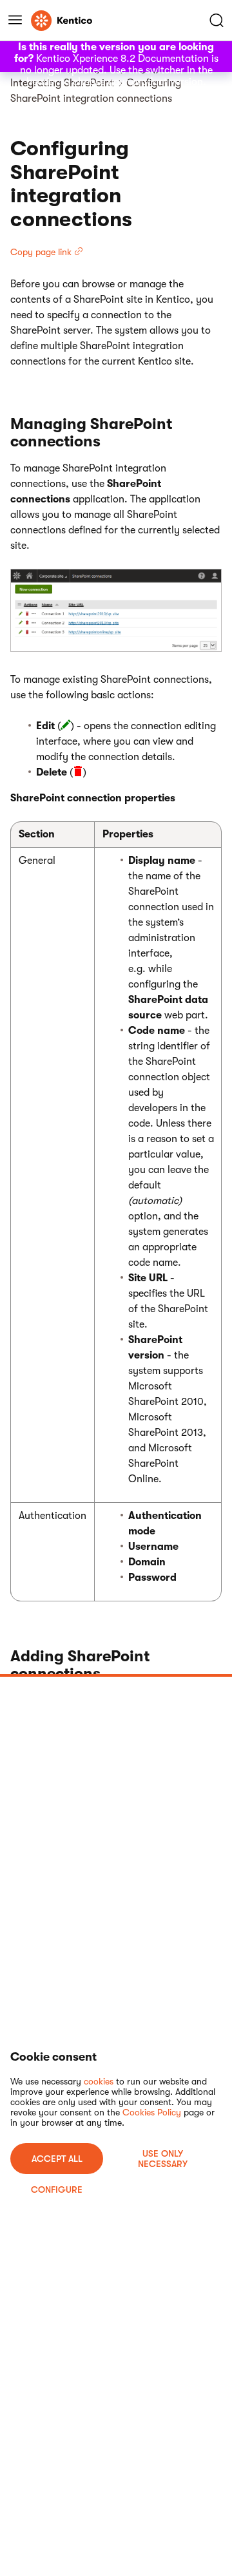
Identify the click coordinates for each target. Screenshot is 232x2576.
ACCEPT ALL (57, 2159)
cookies (99, 2081)
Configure (57, 2190)
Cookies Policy (152, 2112)
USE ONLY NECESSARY (163, 2159)
